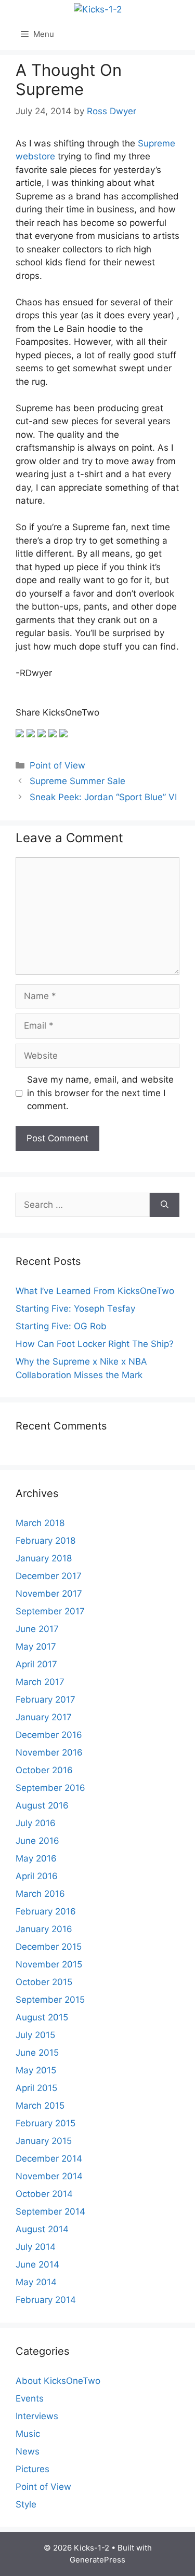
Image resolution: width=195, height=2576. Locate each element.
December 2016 (49, 1735)
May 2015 (36, 2070)
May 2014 (36, 2282)
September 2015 (50, 2000)
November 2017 (49, 1594)
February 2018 (45, 1541)
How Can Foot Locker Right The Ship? (95, 1344)
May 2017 (36, 1647)
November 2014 (49, 2176)
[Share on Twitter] (31, 733)
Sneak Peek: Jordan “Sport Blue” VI (103, 797)
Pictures (32, 2469)
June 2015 (37, 2053)
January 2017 (44, 1717)
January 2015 (44, 2141)
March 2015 (40, 2106)
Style (26, 2504)
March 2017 (40, 1682)
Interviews (37, 2416)
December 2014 (49, 2159)
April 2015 (36, 2088)
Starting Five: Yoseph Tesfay (75, 1309)
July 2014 (36, 2247)
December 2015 (49, 1947)
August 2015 (42, 2017)
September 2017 (50, 1611)
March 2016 (40, 1894)
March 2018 (40, 1523)
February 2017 (45, 1700)
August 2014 (42, 2229)
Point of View (57, 765)
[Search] (165, 1205)
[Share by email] (63, 733)
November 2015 (49, 1964)
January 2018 (44, 1558)
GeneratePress (97, 2560)
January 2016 (44, 1929)
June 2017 (37, 1629)
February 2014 (46, 2300)
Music (28, 2434)
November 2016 (49, 1752)
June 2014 (37, 2264)
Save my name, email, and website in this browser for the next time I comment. (100, 1093)
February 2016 (46, 1911)
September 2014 (50, 2211)
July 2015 (35, 2035)
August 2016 (42, 1805)
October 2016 (44, 1770)
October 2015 (44, 1982)
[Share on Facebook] (20, 733)
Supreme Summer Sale (77, 781)
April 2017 (36, 1664)
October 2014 (44, 2194)
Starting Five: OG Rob (61, 1326)
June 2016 (37, 1841)
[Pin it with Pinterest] (42, 733)
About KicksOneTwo (58, 2381)
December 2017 (49, 1576)
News (28, 2451)
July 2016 (36, 1823)
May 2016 (36, 1858)
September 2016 (50, 1788)
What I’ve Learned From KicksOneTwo (95, 1291)
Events (30, 2398)
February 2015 (45, 2123)
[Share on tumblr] (53, 733)
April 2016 (37, 1876)
